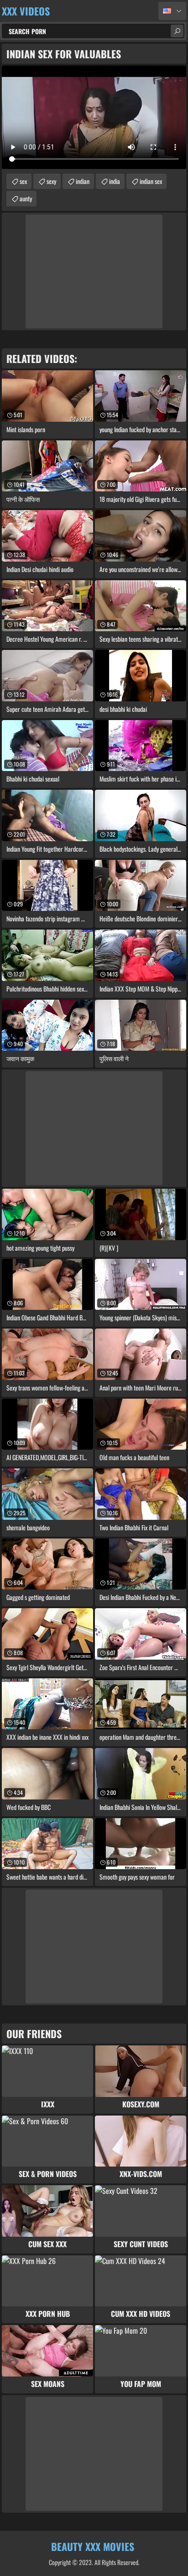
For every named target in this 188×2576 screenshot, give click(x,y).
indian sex (151, 181)
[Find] (177, 31)
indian (83, 181)
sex (23, 181)
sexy (51, 181)
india (115, 181)
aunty (26, 198)
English (172, 11)
